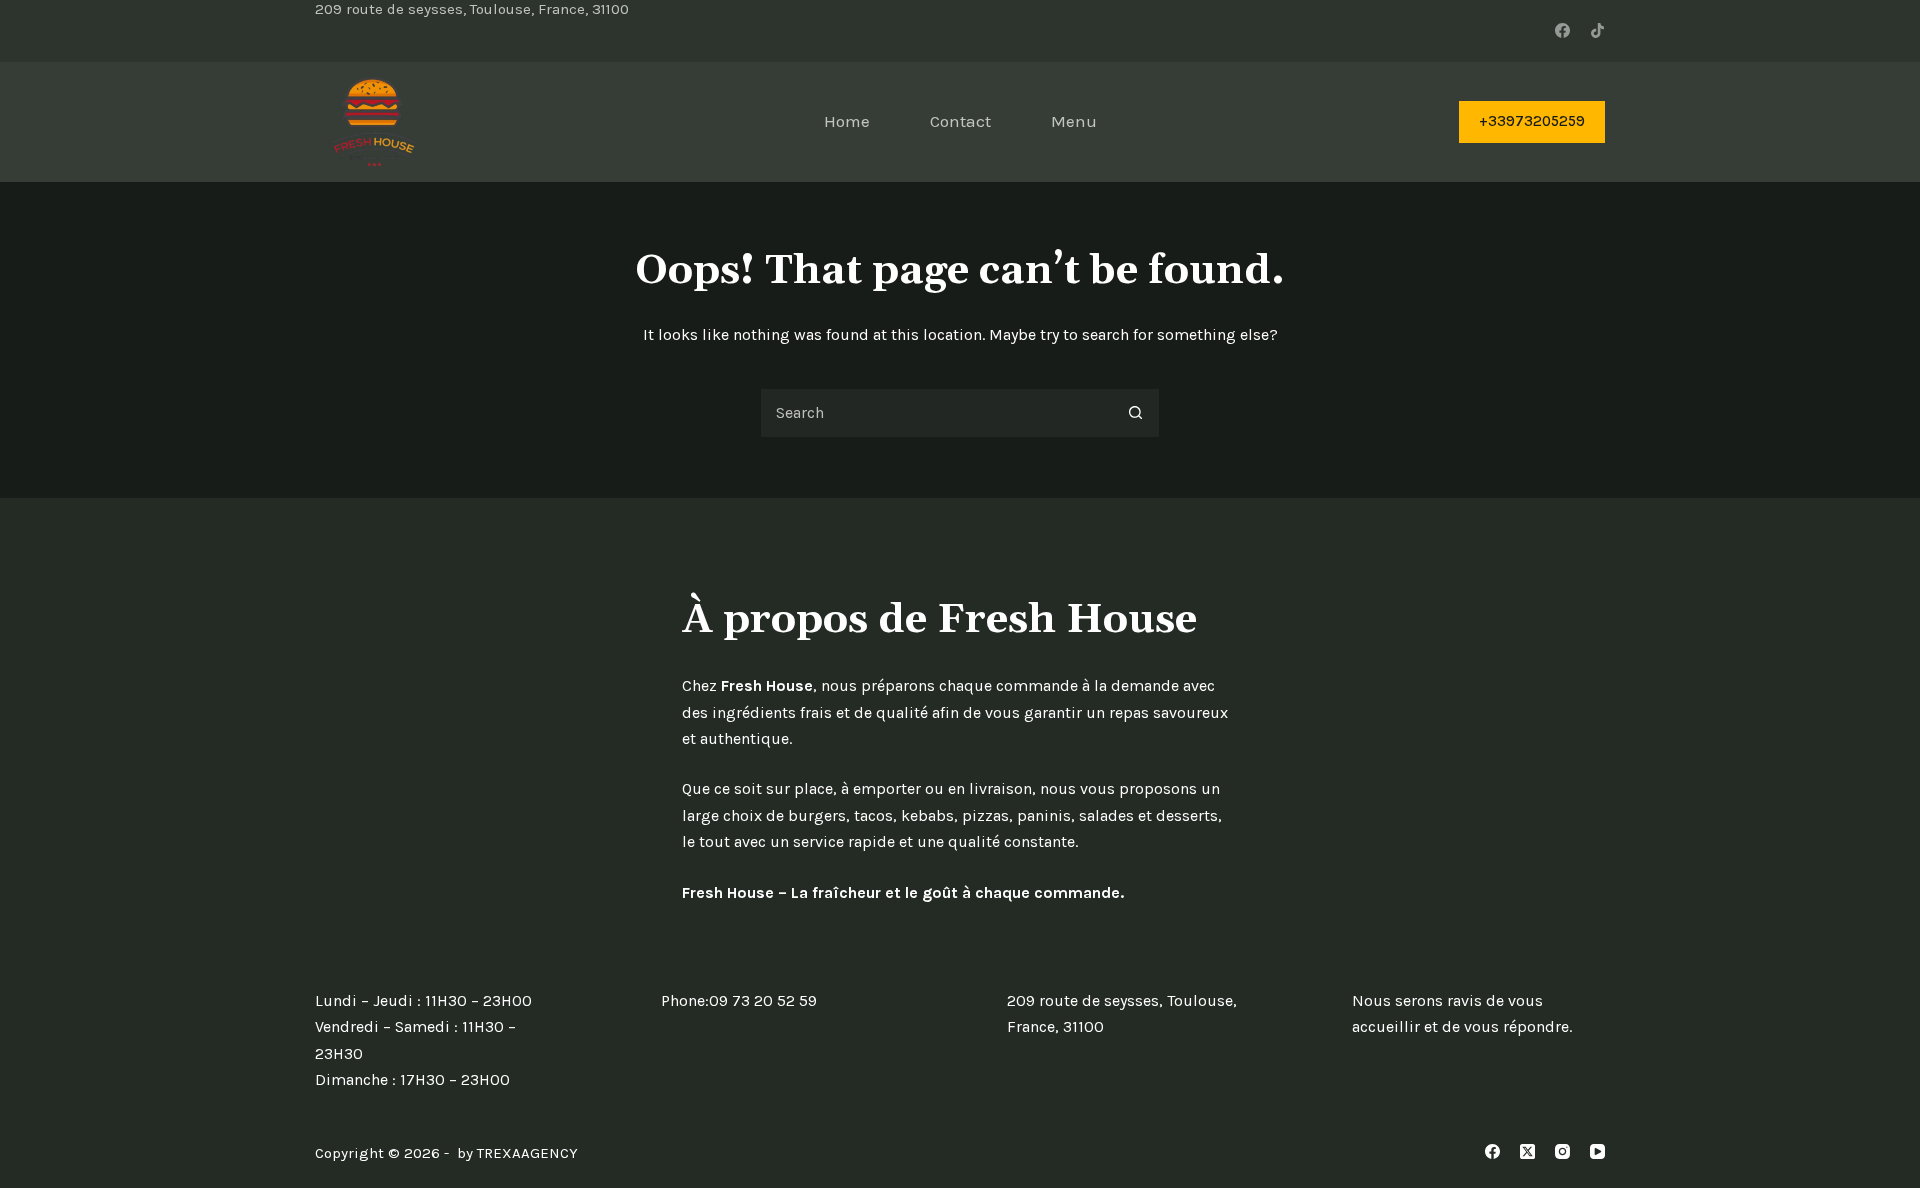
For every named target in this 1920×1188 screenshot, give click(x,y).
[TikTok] (1597, 30)
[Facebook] (1562, 30)
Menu (1074, 121)
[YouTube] (1597, 1151)
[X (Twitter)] (1527, 1151)
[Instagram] (1562, 1151)
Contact (960, 121)
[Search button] (1135, 413)
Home (847, 121)
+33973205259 (1532, 121)
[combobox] (936, 413)
